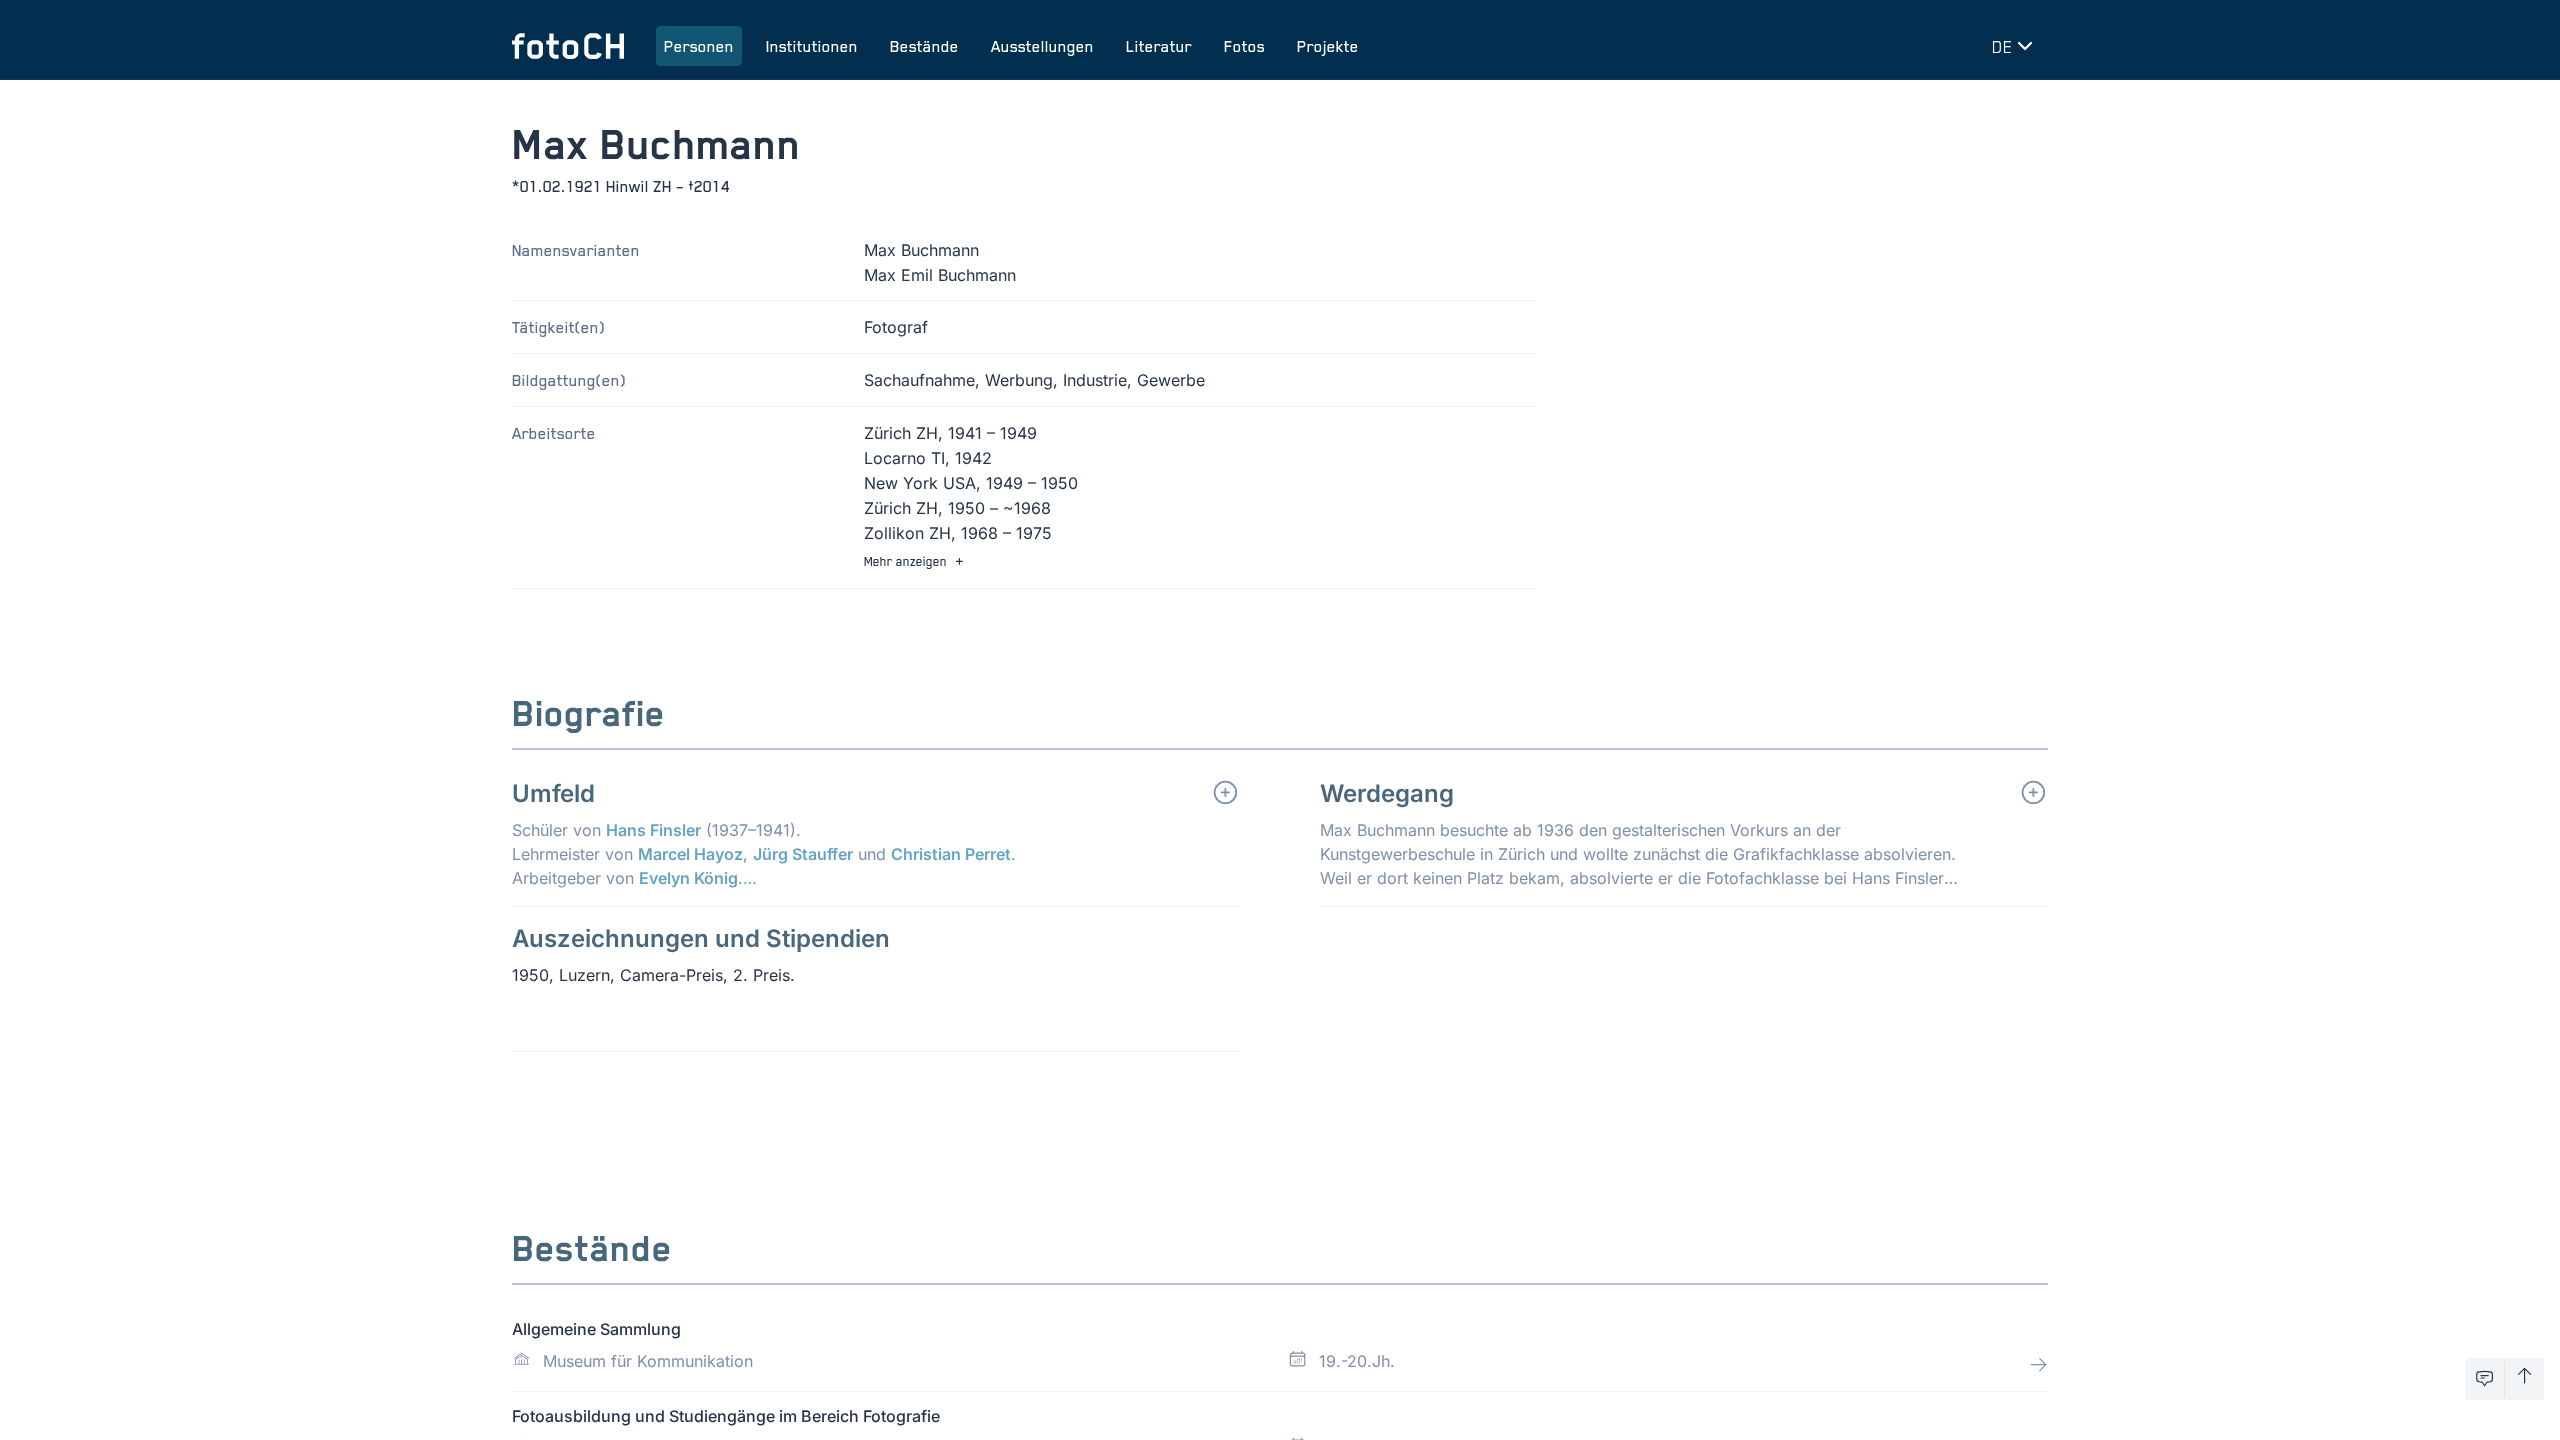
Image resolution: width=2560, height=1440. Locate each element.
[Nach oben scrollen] (2524, 1379)
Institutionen (812, 46)
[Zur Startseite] (568, 46)
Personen (699, 46)
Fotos (1244, 46)
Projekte (1328, 46)
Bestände (924, 46)
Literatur (1159, 46)
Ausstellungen (1042, 46)
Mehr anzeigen (905, 561)
